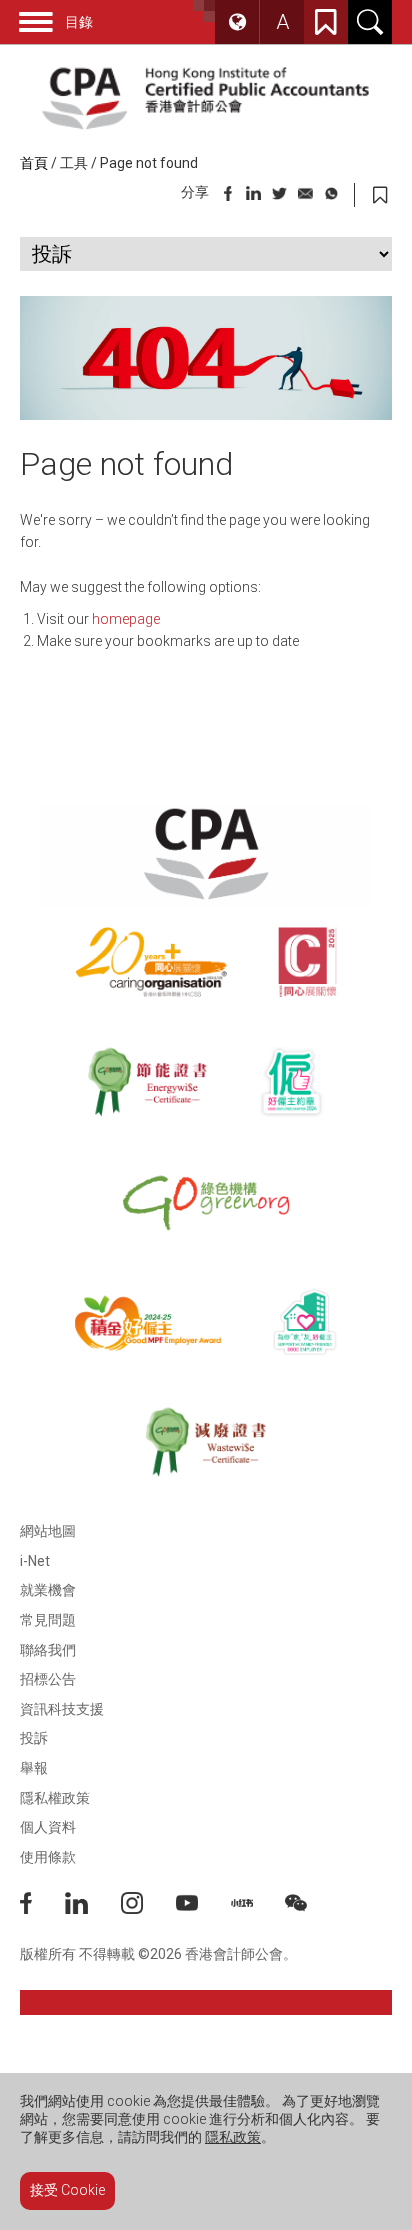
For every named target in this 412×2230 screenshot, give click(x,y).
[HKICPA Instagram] (148, 1909)
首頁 (34, 163)
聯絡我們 (48, 1650)
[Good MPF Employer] (148, 1322)
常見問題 (48, 1620)
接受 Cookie (67, 2190)
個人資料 (48, 1827)
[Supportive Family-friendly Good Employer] (305, 1322)
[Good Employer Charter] (291, 1082)
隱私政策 (233, 2137)
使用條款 (48, 1857)
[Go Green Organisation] (205, 1202)
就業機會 (48, 1590)
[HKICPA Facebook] (42, 1909)
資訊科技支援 (62, 1709)
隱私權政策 (55, 1798)
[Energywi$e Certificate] (147, 1082)
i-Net (35, 1561)
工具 (74, 163)
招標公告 (48, 1679)
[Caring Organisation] (151, 962)
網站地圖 (48, 1531)
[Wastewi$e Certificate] (205, 1442)
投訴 (34, 1738)
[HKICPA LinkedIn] (93, 1909)
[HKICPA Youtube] (203, 1909)
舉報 (34, 1768)
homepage (126, 619)
